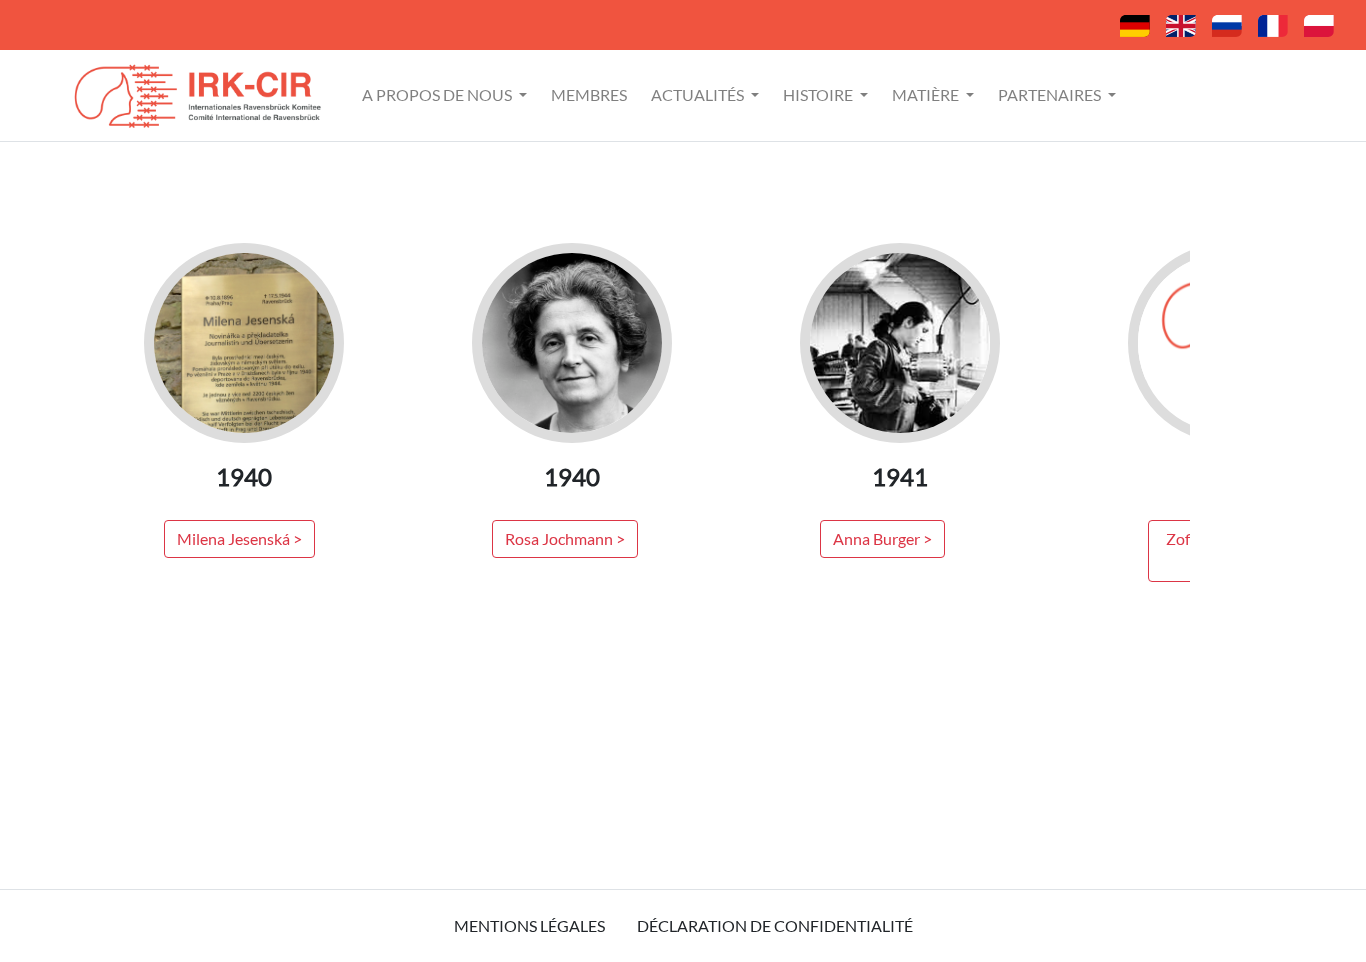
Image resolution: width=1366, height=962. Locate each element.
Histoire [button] (819, 94)
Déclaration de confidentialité (775, 925)
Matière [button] (927, 94)
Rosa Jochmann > (565, 538)
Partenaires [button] (1051, 94)
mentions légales (529, 925)
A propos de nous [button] (438, 94)
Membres (589, 94)
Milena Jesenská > (239, 538)
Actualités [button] (699, 94)
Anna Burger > (882, 538)
